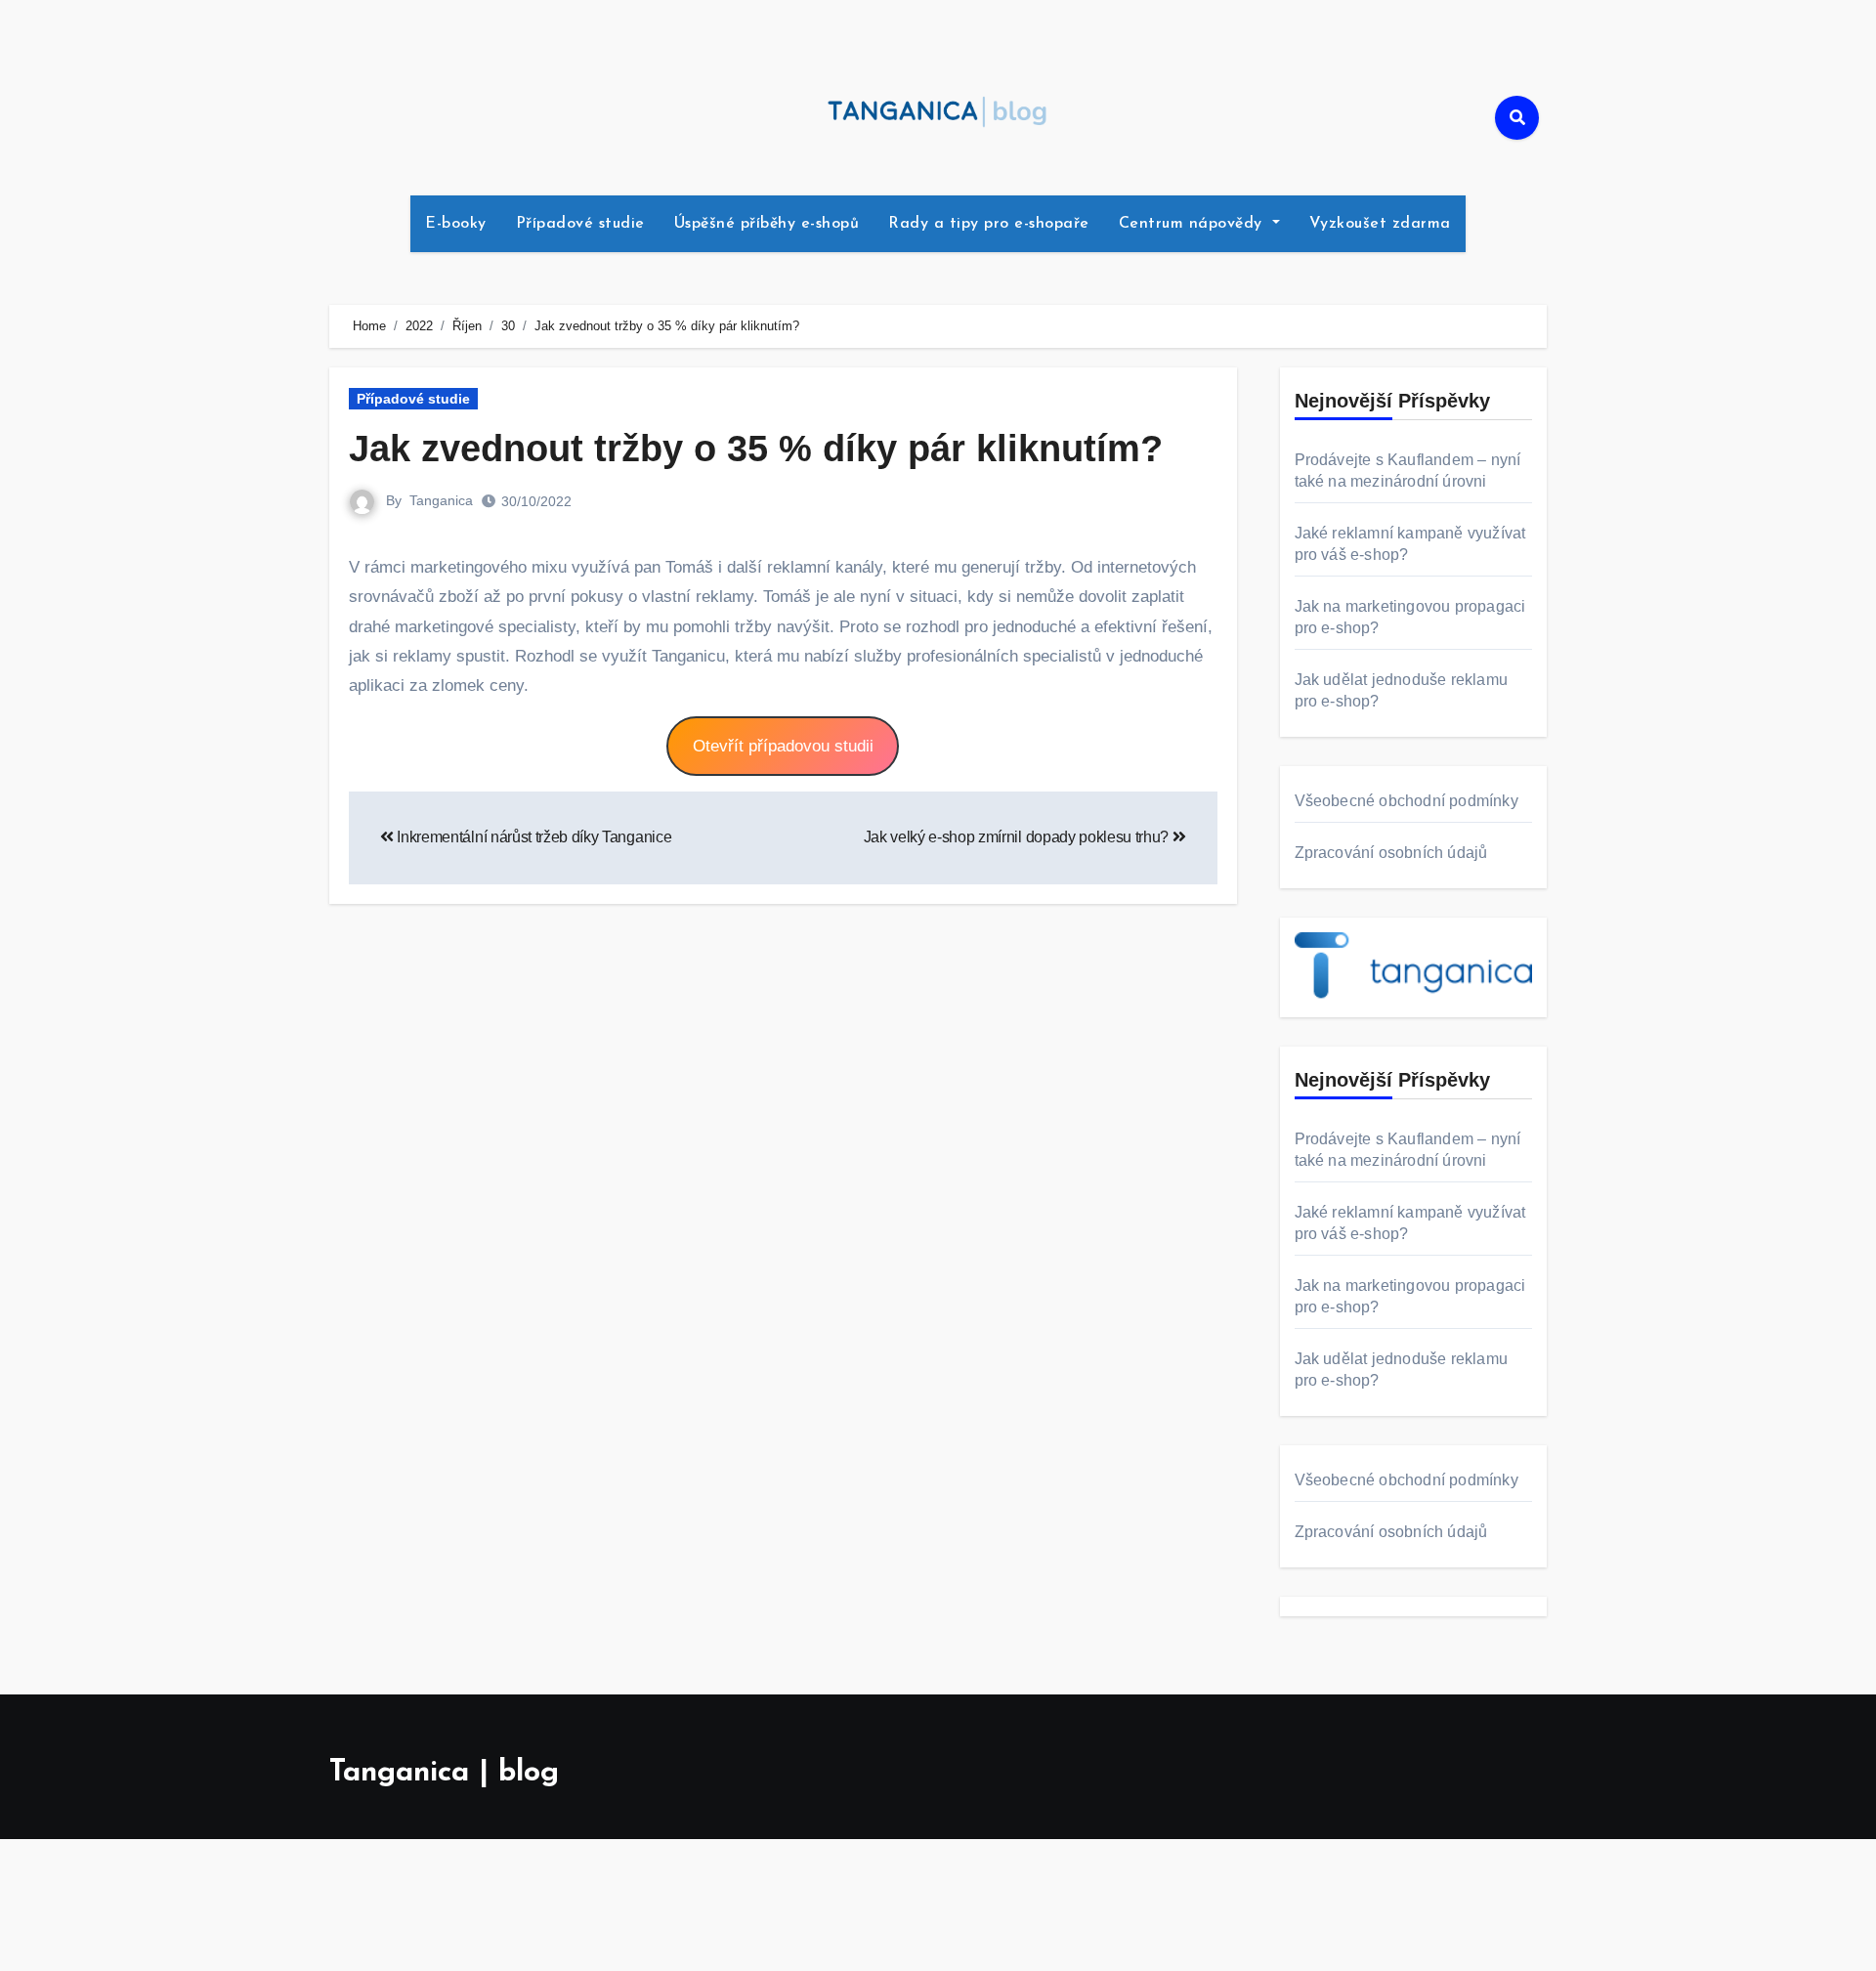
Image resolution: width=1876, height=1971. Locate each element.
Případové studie (580, 224)
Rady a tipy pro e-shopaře (989, 224)
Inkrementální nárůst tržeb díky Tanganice (533, 837)
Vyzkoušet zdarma (1380, 224)
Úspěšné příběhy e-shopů (767, 224)
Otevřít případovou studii (783, 746)
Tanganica (441, 500)
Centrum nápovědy (1194, 224)
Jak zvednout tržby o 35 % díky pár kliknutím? (756, 449)
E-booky (456, 224)
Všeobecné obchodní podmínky (1407, 801)
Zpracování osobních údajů (1391, 853)
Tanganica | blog (444, 1773)
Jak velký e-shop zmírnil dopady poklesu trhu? (1018, 837)
